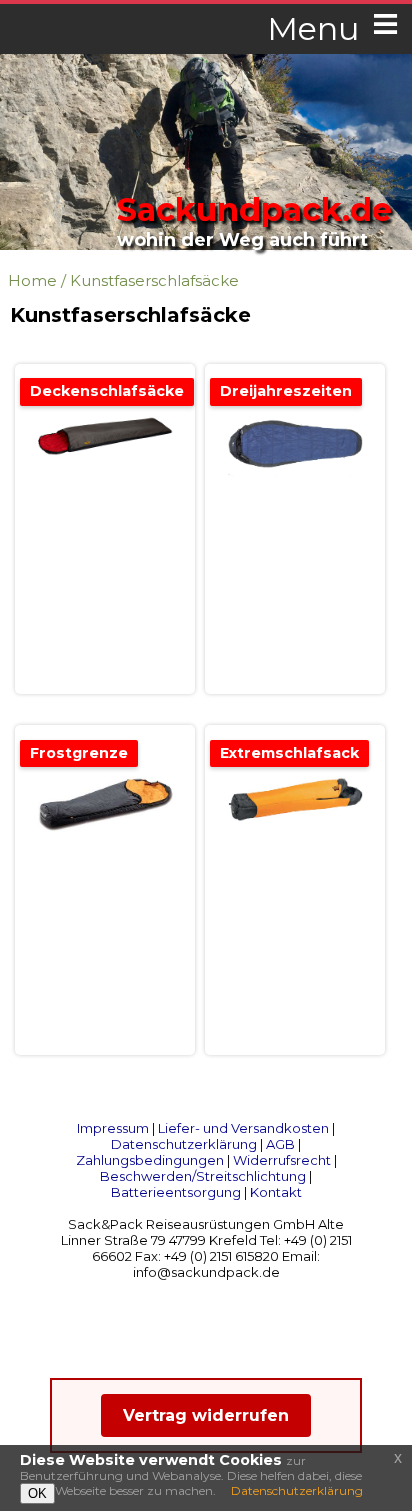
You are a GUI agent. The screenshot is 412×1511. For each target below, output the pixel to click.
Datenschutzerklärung (184, 1144)
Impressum (113, 1128)
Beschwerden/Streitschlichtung (203, 1176)
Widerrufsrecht (282, 1160)
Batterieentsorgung (176, 1192)
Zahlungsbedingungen (150, 1160)
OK (37, 1493)
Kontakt (276, 1192)
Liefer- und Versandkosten (243, 1128)
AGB (280, 1144)
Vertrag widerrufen (206, 1415)
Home (32, 280)
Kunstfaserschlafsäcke (154, 280)
